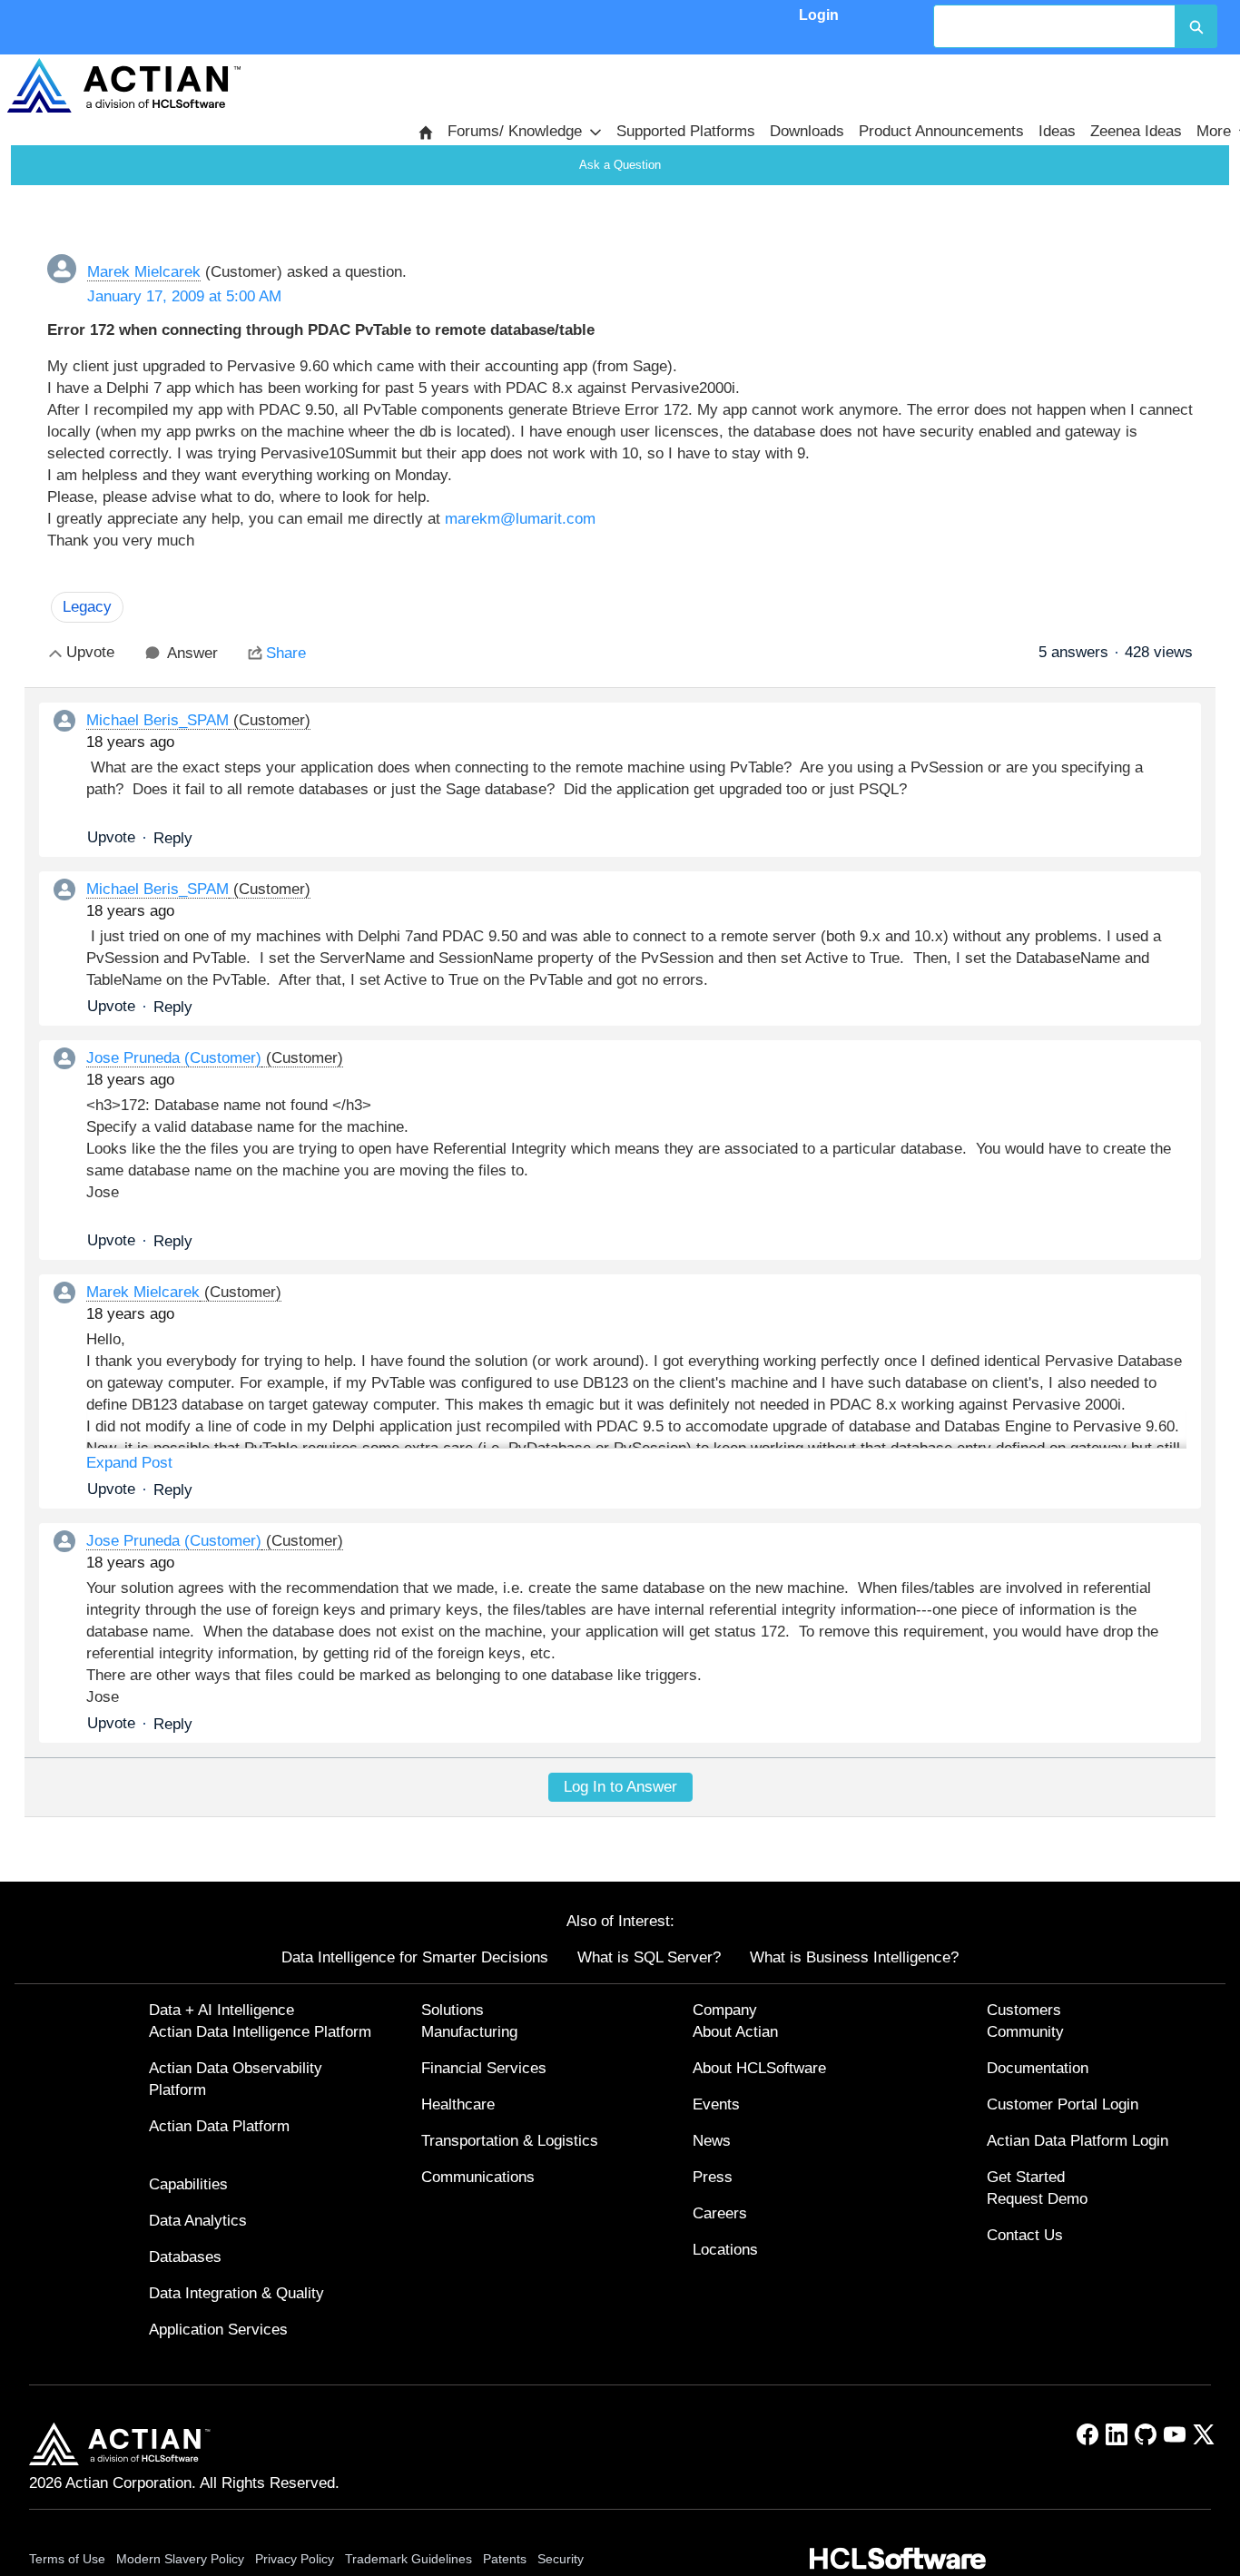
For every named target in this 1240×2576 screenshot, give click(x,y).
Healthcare (458, 2104)
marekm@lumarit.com (520, 519)
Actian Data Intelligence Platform (260, 2032)
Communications (478, 2177)
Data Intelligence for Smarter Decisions (415, 1957)
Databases (185, 2257)
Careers (720, 2213)
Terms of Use (67, 2559)
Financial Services (484, 2068)
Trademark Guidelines (408, 2559)
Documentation (1038, 2068)
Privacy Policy (295, 2559)
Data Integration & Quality (236, 2293)
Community (1025, 2032)
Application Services (218, 2330)
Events (716, 2104)
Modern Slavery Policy (180, 2559)
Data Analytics (198, 2221)
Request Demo (1037, 2199)
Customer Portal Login (1063, 2104)
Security (561, 2559)
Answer (192, 653)
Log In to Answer (620, 1787)
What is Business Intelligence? (854, 1957)
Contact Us (1025, 2235)
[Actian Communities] (124, 85)
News (712, 2141)
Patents (505, 2559)
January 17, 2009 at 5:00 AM (184, 296)
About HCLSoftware (759, 2068)
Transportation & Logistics (510, 2141)
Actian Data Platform (219, 2126)
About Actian (735, 2032)
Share (286, 653)
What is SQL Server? (649, 1957)
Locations (725, 2250)
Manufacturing (469, 2032)
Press (713, 2177)
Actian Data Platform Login (1078, 2141)
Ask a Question (620, 165)
